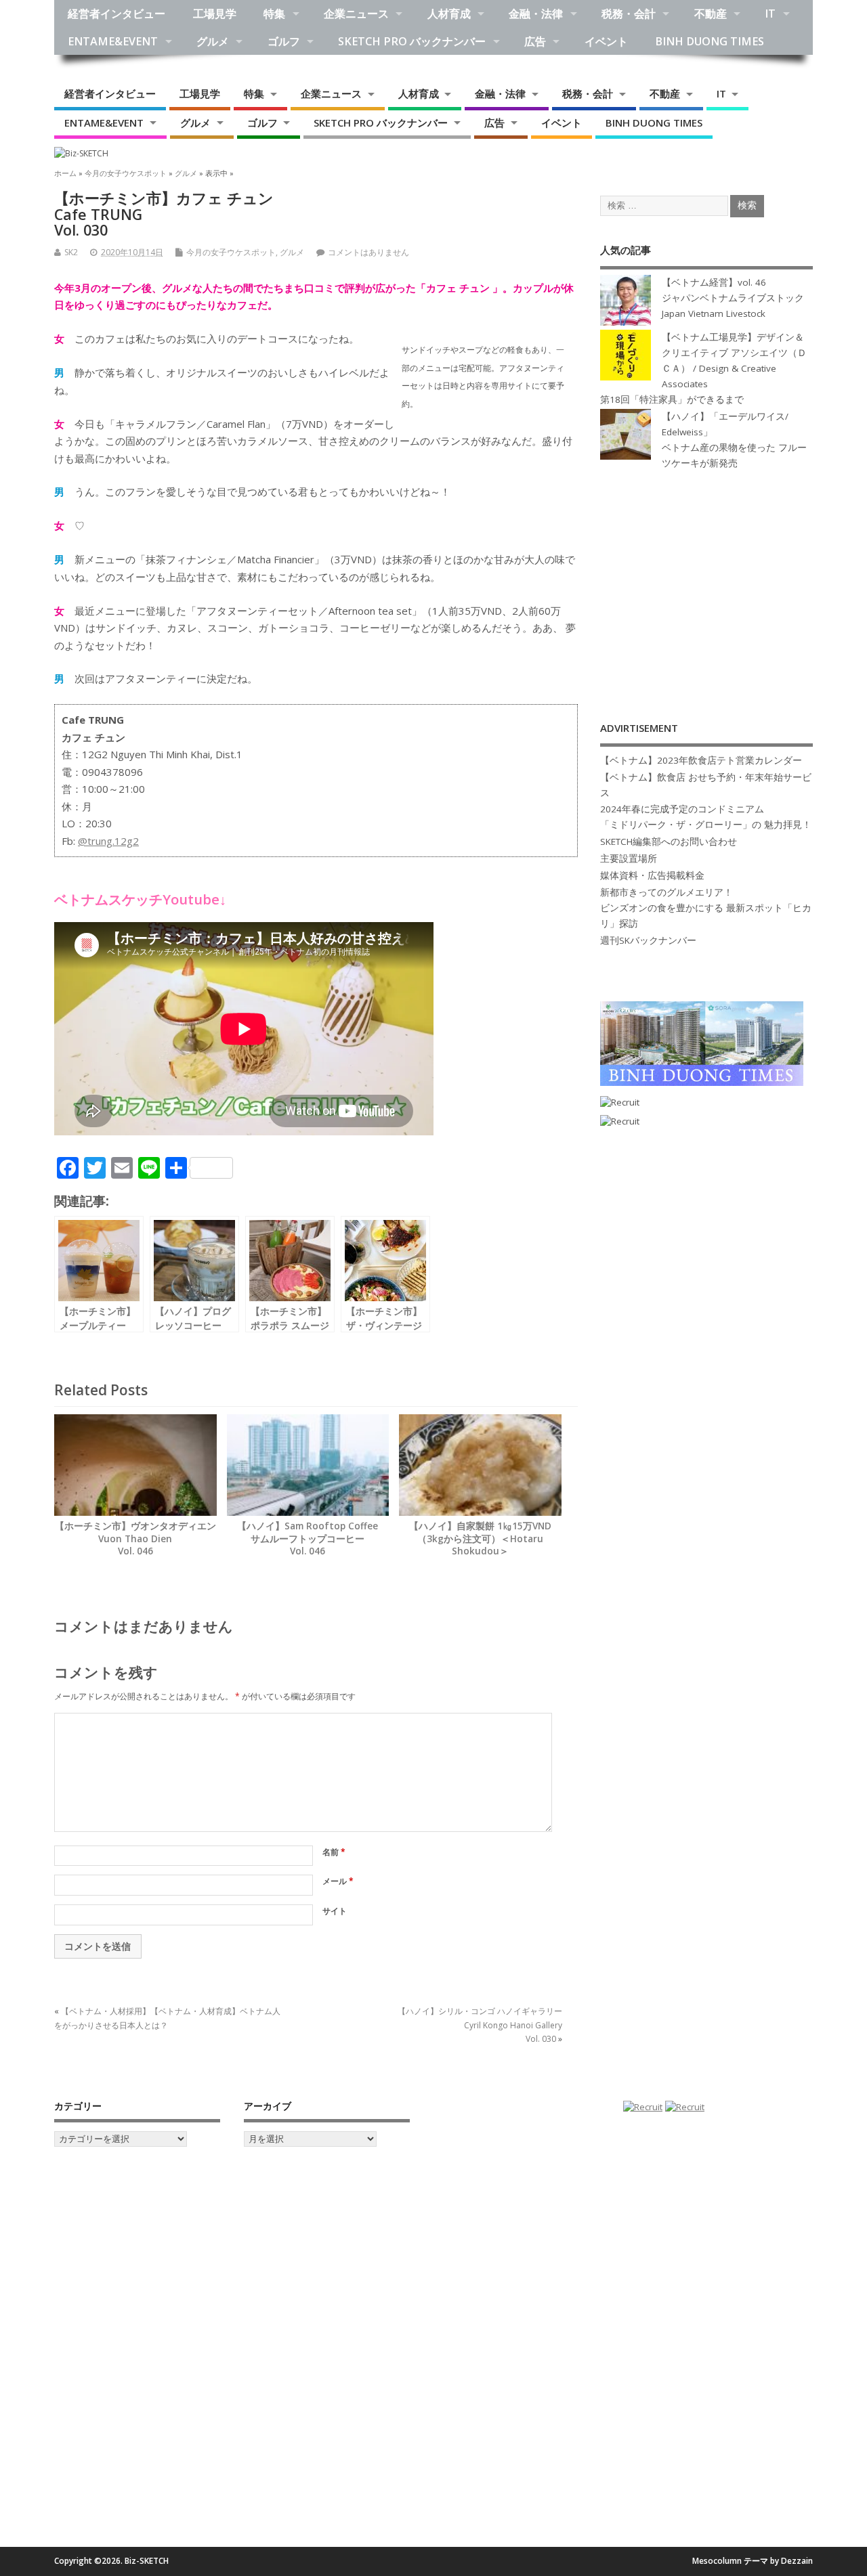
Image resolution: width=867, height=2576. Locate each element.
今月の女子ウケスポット (231, 252)
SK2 (71, 252)
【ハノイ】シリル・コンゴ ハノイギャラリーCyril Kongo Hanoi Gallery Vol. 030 (480, 2025)
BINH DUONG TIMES (710, 41)
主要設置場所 (629, 858)
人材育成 (449, 14)
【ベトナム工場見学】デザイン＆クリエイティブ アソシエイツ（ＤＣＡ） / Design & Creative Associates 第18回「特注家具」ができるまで (703, 368)
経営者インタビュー (117, 14)
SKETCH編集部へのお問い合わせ (669, 842)
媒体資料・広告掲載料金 (652, 875)
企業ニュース (356, 14)
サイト (335, 1911)
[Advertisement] (706, 581)
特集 (274, 14)
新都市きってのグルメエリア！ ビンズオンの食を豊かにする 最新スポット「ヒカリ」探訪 (706, 908)
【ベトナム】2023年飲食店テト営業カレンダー (701, 760)
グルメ (213, 41)
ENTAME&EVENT (113, 41)
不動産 (711, 14)
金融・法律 (536, 14)
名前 (334, 1852)
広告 (535, 41)
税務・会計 (629, 14)
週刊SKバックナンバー (648, 940)
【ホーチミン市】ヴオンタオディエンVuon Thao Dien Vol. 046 (135, 1539)
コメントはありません (368, 252)
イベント (606, 41)
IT (770, 14)
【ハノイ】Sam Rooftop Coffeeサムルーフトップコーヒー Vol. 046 (308, 1539)
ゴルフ (284, 41)
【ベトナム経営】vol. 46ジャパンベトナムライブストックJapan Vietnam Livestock (733, 298)
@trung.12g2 (108, 841)
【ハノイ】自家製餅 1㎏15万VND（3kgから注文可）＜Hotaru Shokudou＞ (480, 1539)
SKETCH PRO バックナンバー (412, 41)
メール (338, 1881)
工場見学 (215, 14)
